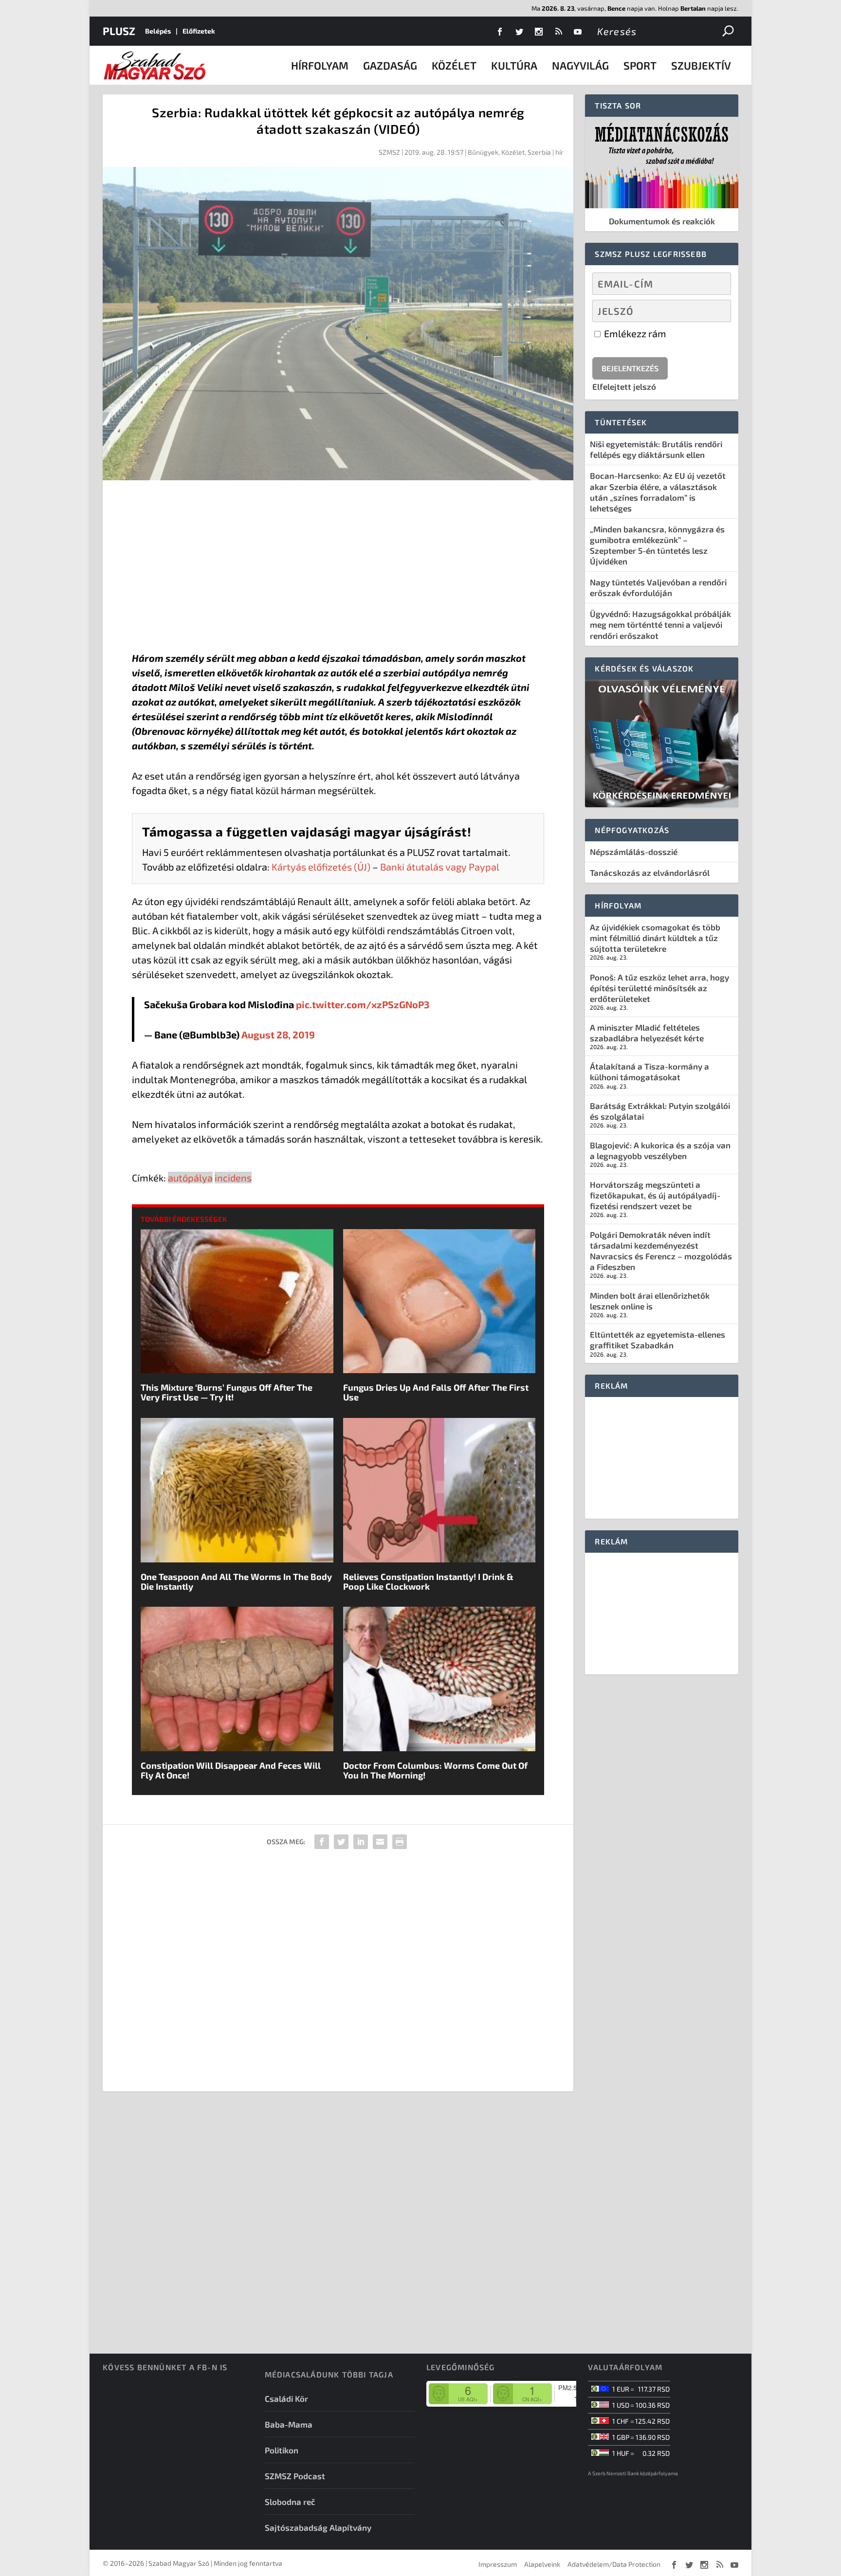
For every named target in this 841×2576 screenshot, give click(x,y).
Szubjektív (701, 65)
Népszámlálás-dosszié (634, 852)
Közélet (454, 65)
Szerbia (539, 152)
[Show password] (715, 311)
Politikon (282, 2450)
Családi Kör (286, 2398)
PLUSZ (119, 31)
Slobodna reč (290, 2502)
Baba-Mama (289, 2424)
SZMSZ (389, 152)
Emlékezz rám (634, 333)
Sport (640, 65)
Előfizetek (199, 31)
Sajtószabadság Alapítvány (318, 2527)
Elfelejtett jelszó (624, 386)
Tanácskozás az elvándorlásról (650, 872)
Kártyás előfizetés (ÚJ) (321, 867)
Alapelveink (542, 2564)
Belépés (158, 31)
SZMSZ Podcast (295, 2476)
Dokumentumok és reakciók (662, 221)
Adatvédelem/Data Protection (614, 2564)
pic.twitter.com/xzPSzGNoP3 (363, 1004)
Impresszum (498, 2564)
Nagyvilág (580, 65)
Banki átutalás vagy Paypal (440, 867)
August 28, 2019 (278, 1034)
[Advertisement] (338, 568)
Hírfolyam (320, 65)
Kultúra (514, 65)
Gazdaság (390, 65)
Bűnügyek (483, 152)
